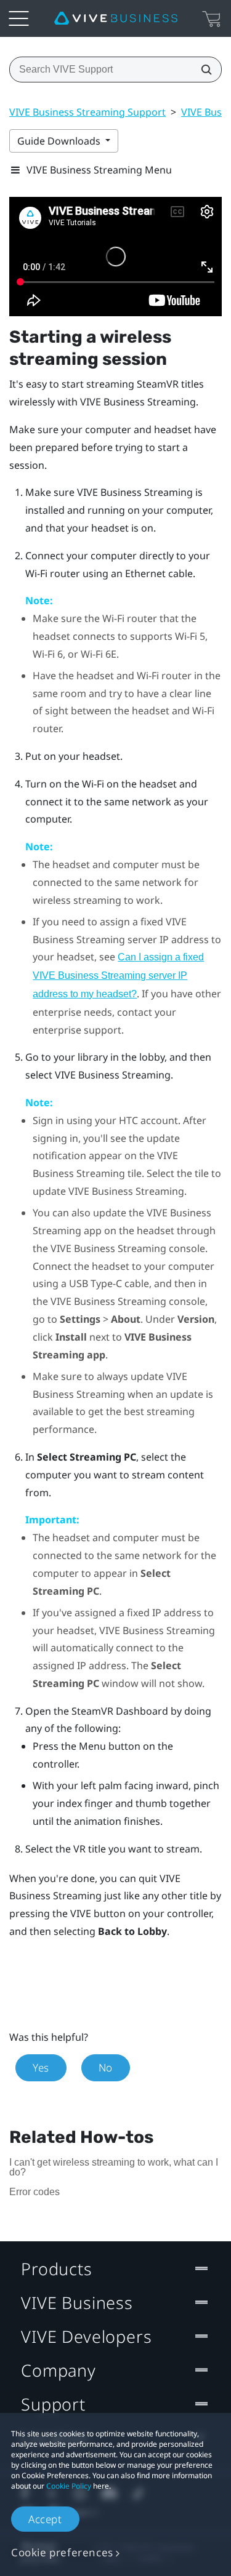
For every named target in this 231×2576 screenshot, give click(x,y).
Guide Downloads (60, 141)
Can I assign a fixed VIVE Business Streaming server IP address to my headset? (118, 975)
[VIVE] (116, 18)
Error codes (34, 2192)
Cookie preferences (62, 2552)
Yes (41, 2068)
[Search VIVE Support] (203, 70)
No (106, 2068)
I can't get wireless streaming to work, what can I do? (114, 2167)
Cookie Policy (69, 2486)
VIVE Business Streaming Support (87, 112)
